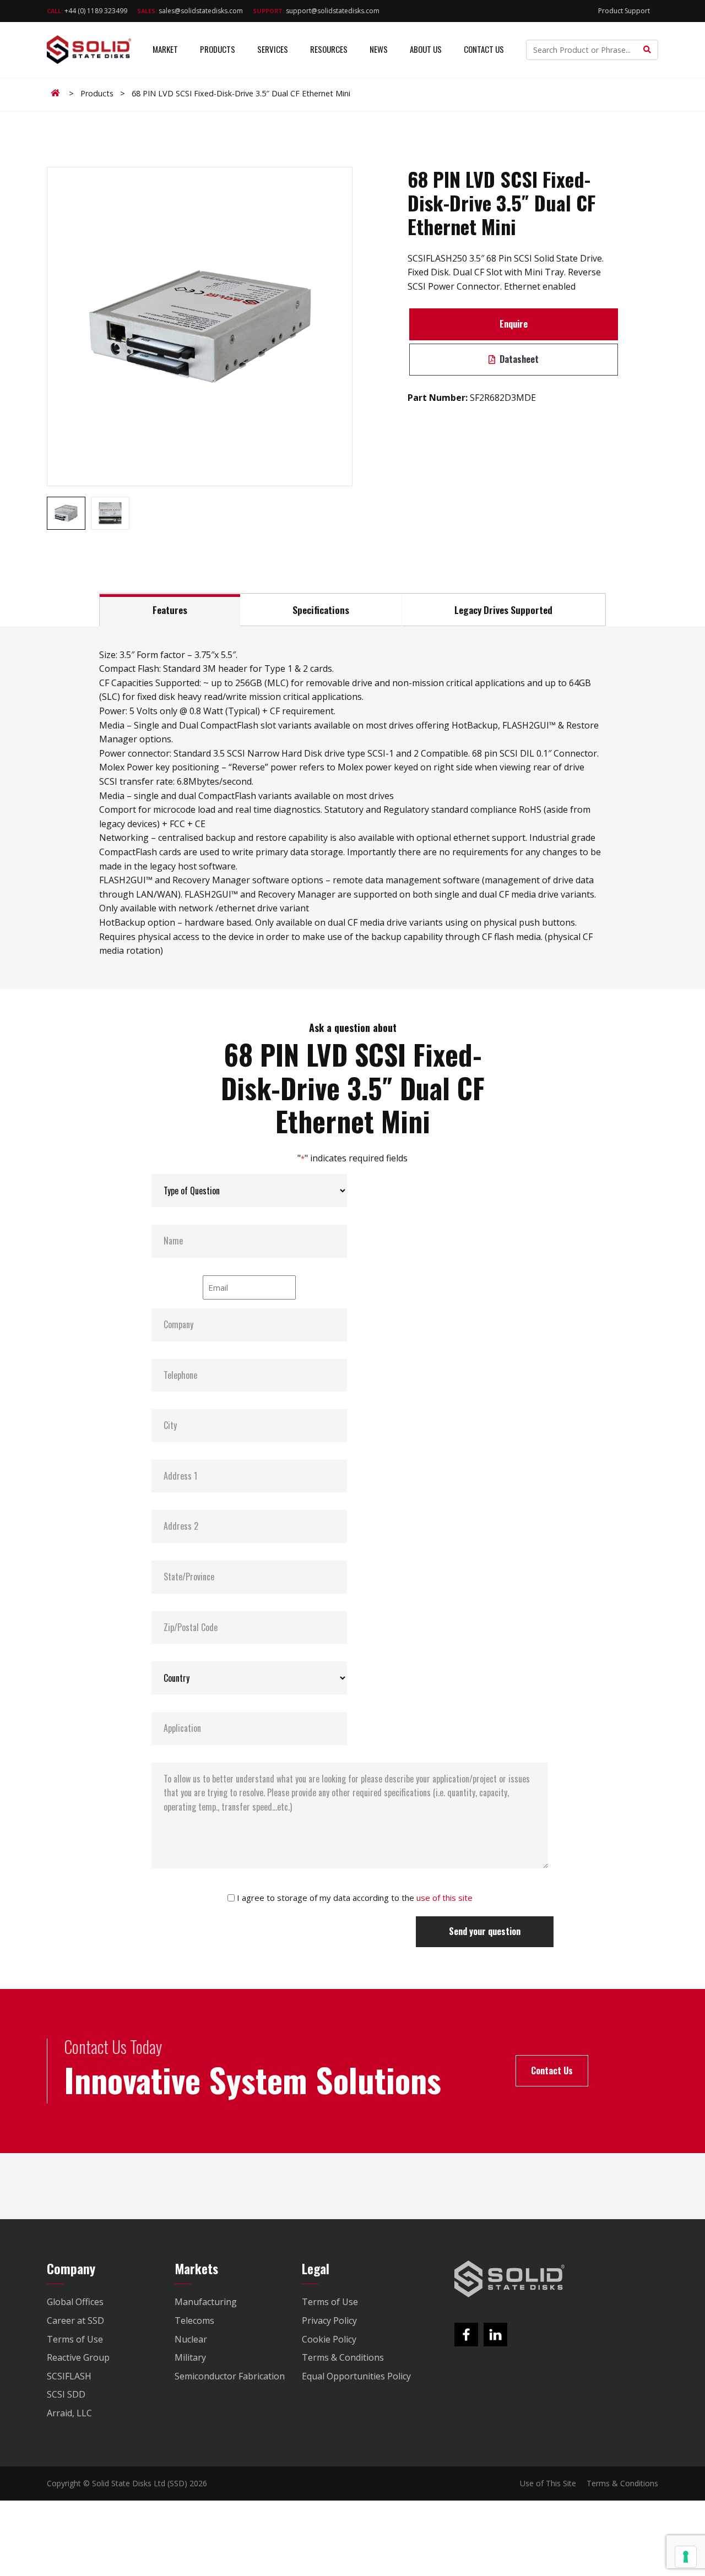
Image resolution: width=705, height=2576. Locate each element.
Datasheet (518, 359)
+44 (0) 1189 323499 (87, 11)
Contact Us (484, 49)
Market (165, 49)
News (379, 49)
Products (218, 49)
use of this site (444, 1898)
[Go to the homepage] (509, 2279)
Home (57, 93)
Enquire (514, 324)
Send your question (485, 1931)
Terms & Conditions (622, 2483)
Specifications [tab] (321, 610)
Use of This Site (548, 2483)
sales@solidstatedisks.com (190, 11)
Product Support (624, 11)
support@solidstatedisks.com (316, 11)
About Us (426, 49)
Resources (329, 49)
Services (273, 49)
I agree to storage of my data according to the (355, 1898)
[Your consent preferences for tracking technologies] (686, 2557)
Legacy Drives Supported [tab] (503, 610)
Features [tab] (170, 610)
